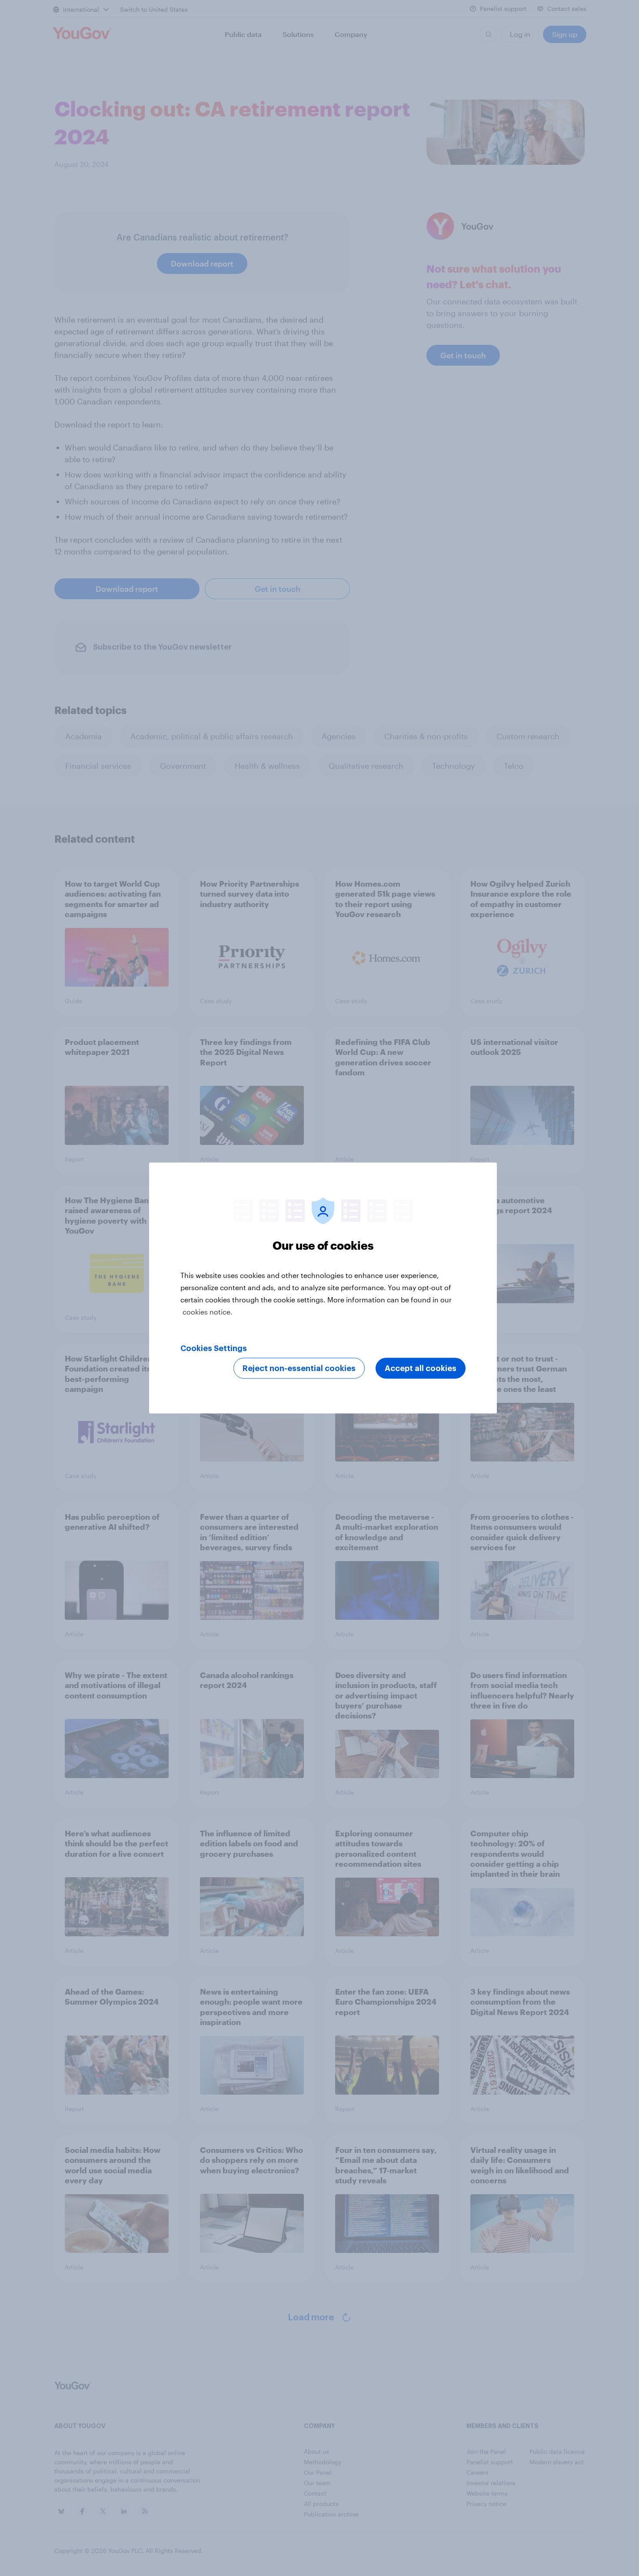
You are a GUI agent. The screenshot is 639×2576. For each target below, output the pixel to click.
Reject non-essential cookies (299, 1368)
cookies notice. (208, 1312)
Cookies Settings (214, 1348)
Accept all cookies (421, 1368)
